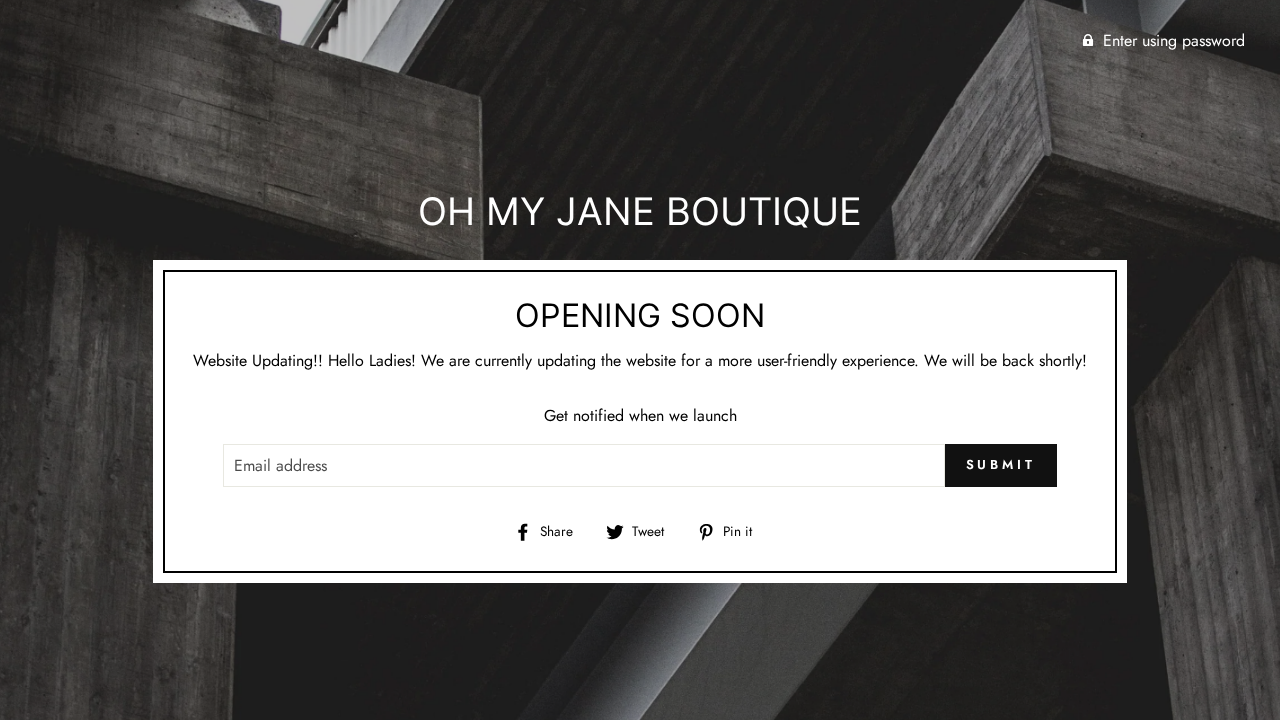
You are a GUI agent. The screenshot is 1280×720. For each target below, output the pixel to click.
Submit (1001, 464)
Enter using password (1174, 40)
